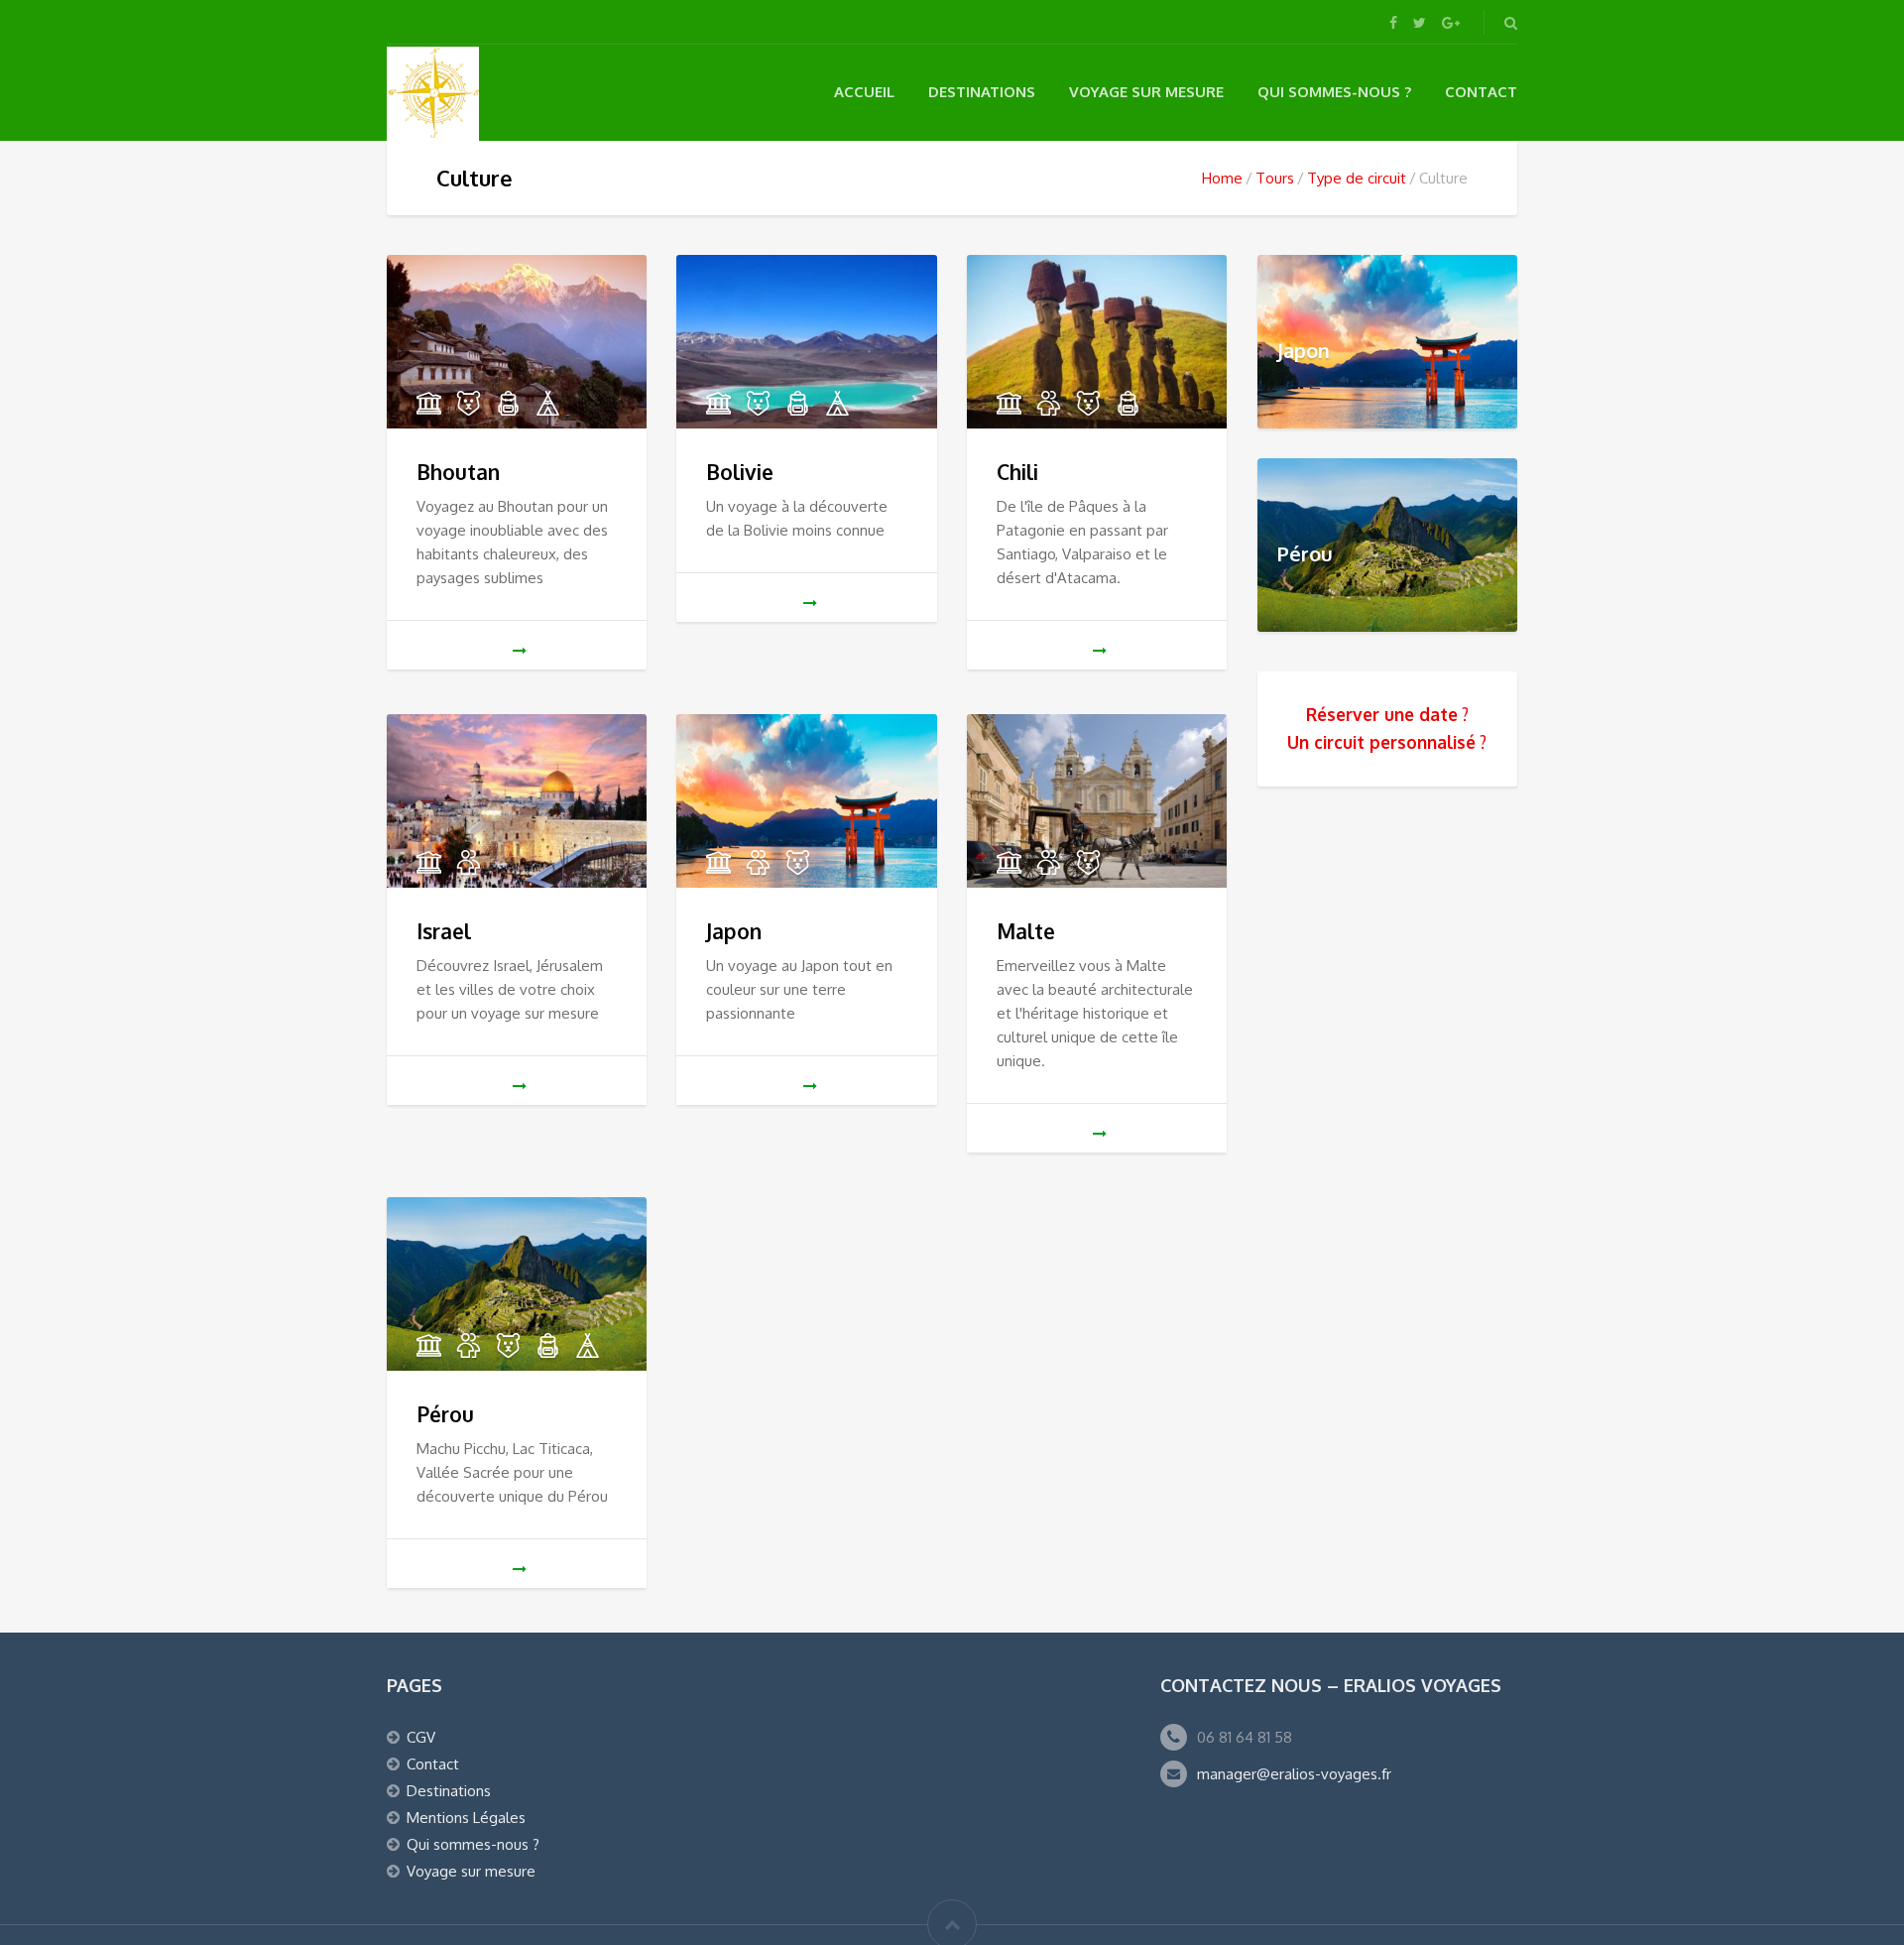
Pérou (445, 1414)
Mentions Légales (466, 1818)
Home (1222, 178)
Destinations (982, 92)
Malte (1026, 931)
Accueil (864, 92)
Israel (444, 931)
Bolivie (740, 472)
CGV (421, 1737)
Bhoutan (458, 472)
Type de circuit (1357, 178)
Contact (1481, 92)
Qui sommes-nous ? (1334, 92)
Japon (734, 931)
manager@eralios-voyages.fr (1294, 1774)
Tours (1275, 178)
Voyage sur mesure (1146, 92)
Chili (1017, 472)
